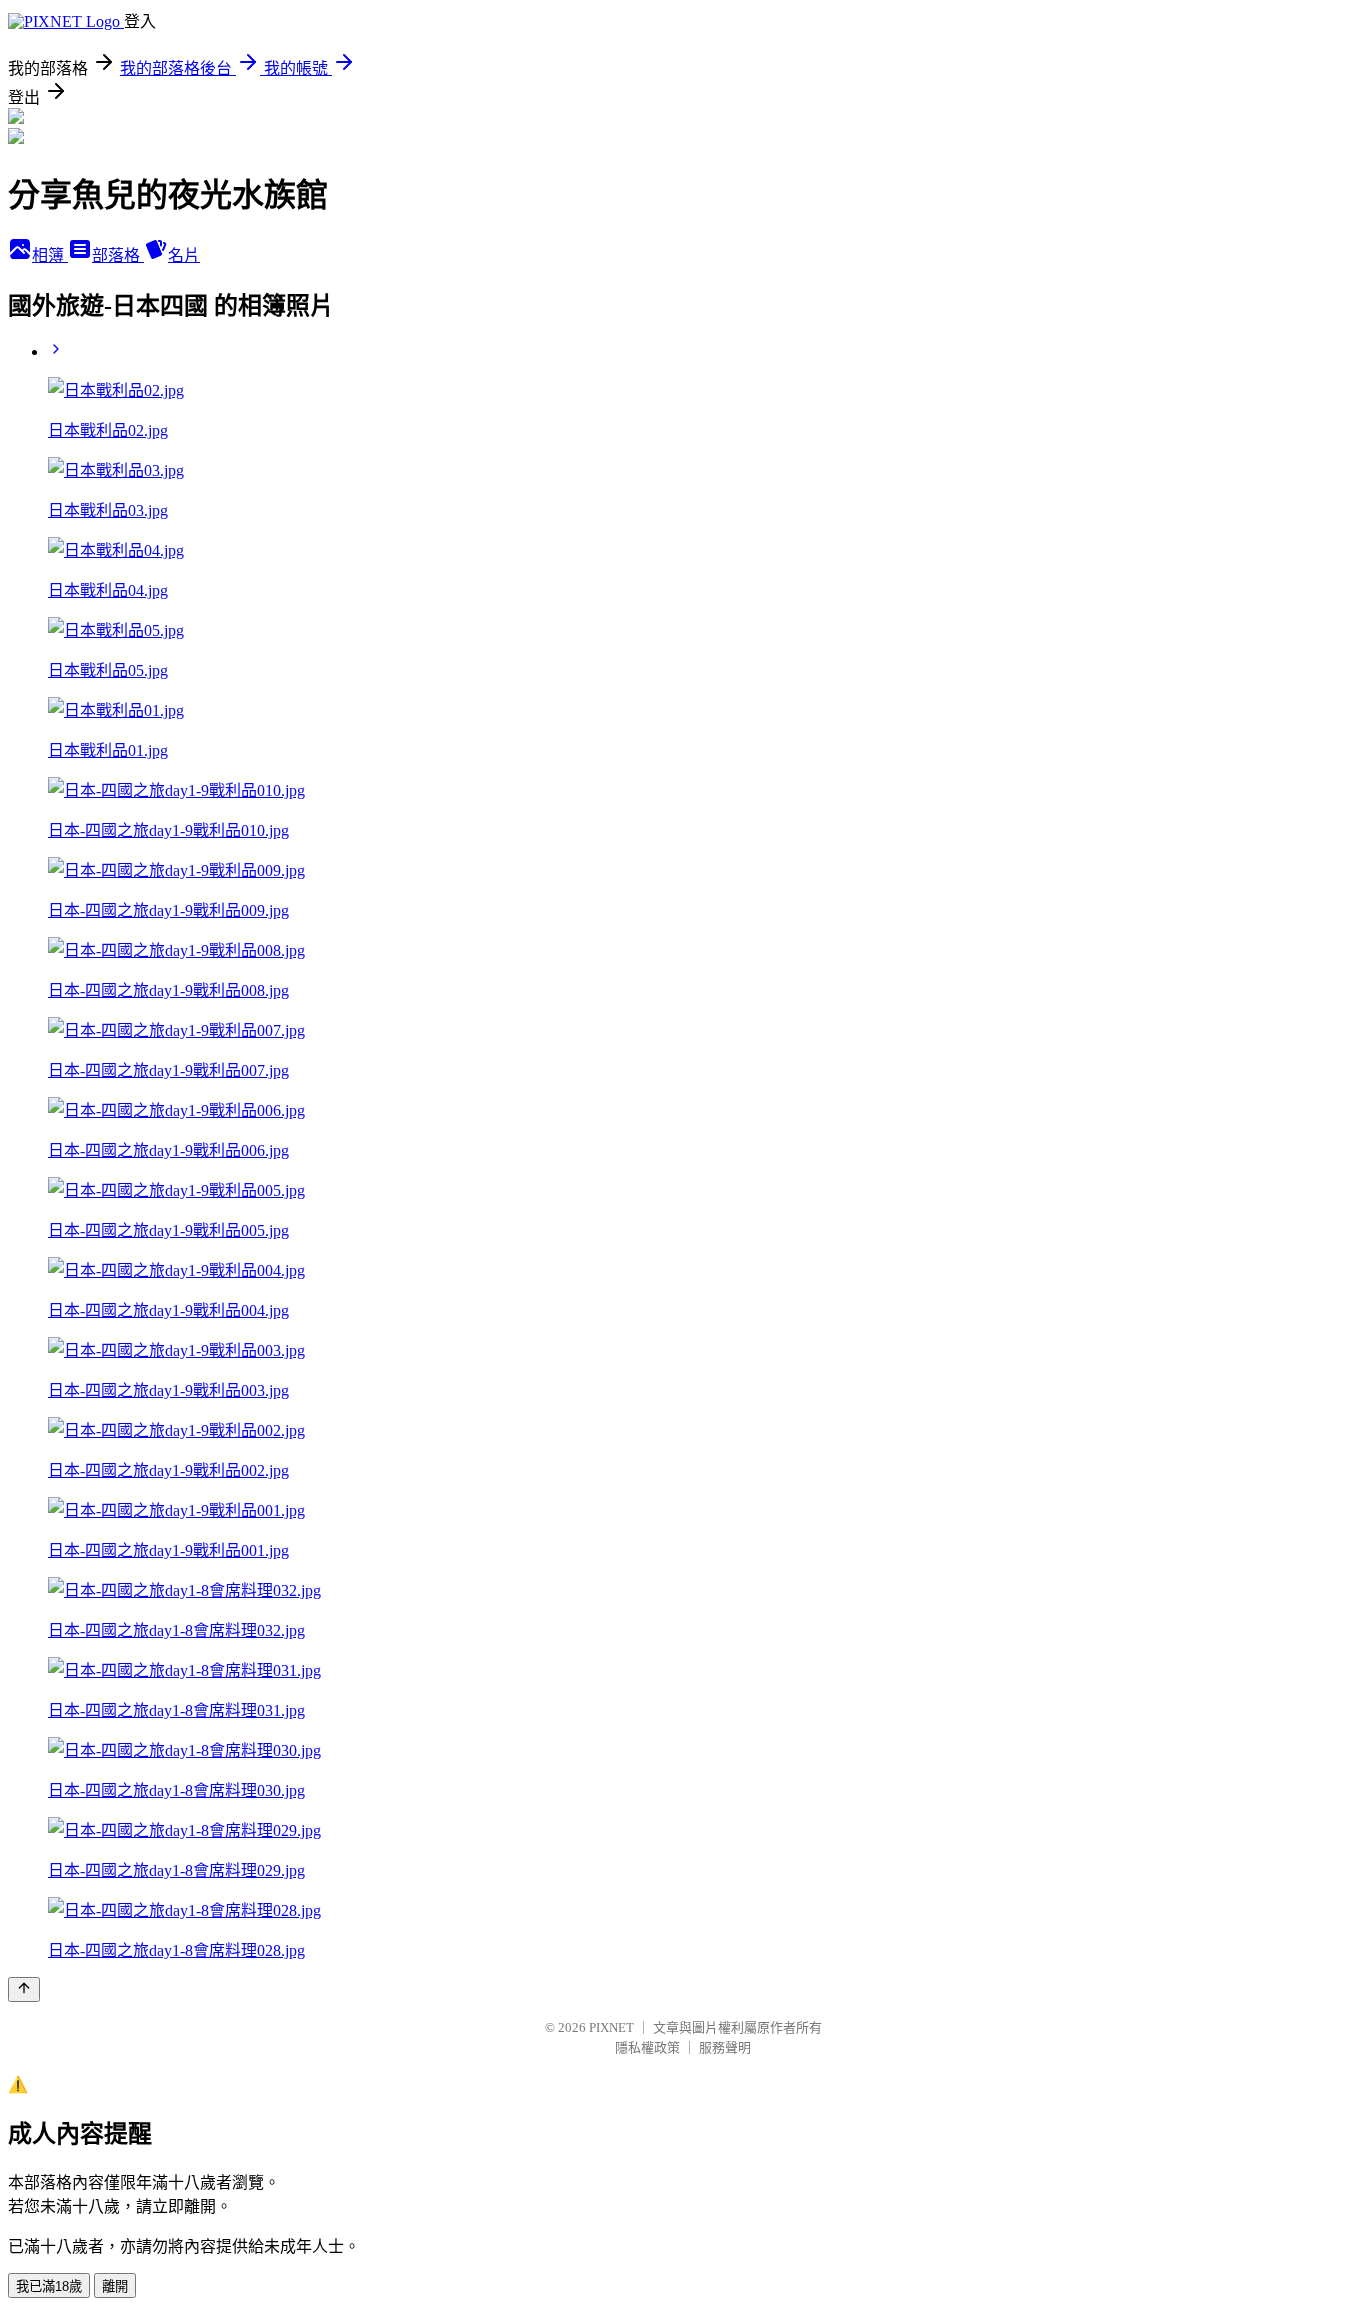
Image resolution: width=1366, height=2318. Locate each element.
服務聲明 (725, 2047)
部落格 (118, 255)
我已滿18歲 (49, 2286)
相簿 (50, 255)
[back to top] (24, 1989)
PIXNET (611, 2027)
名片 (184, 255)
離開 (115, 2286)
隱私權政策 (647, 2047)
